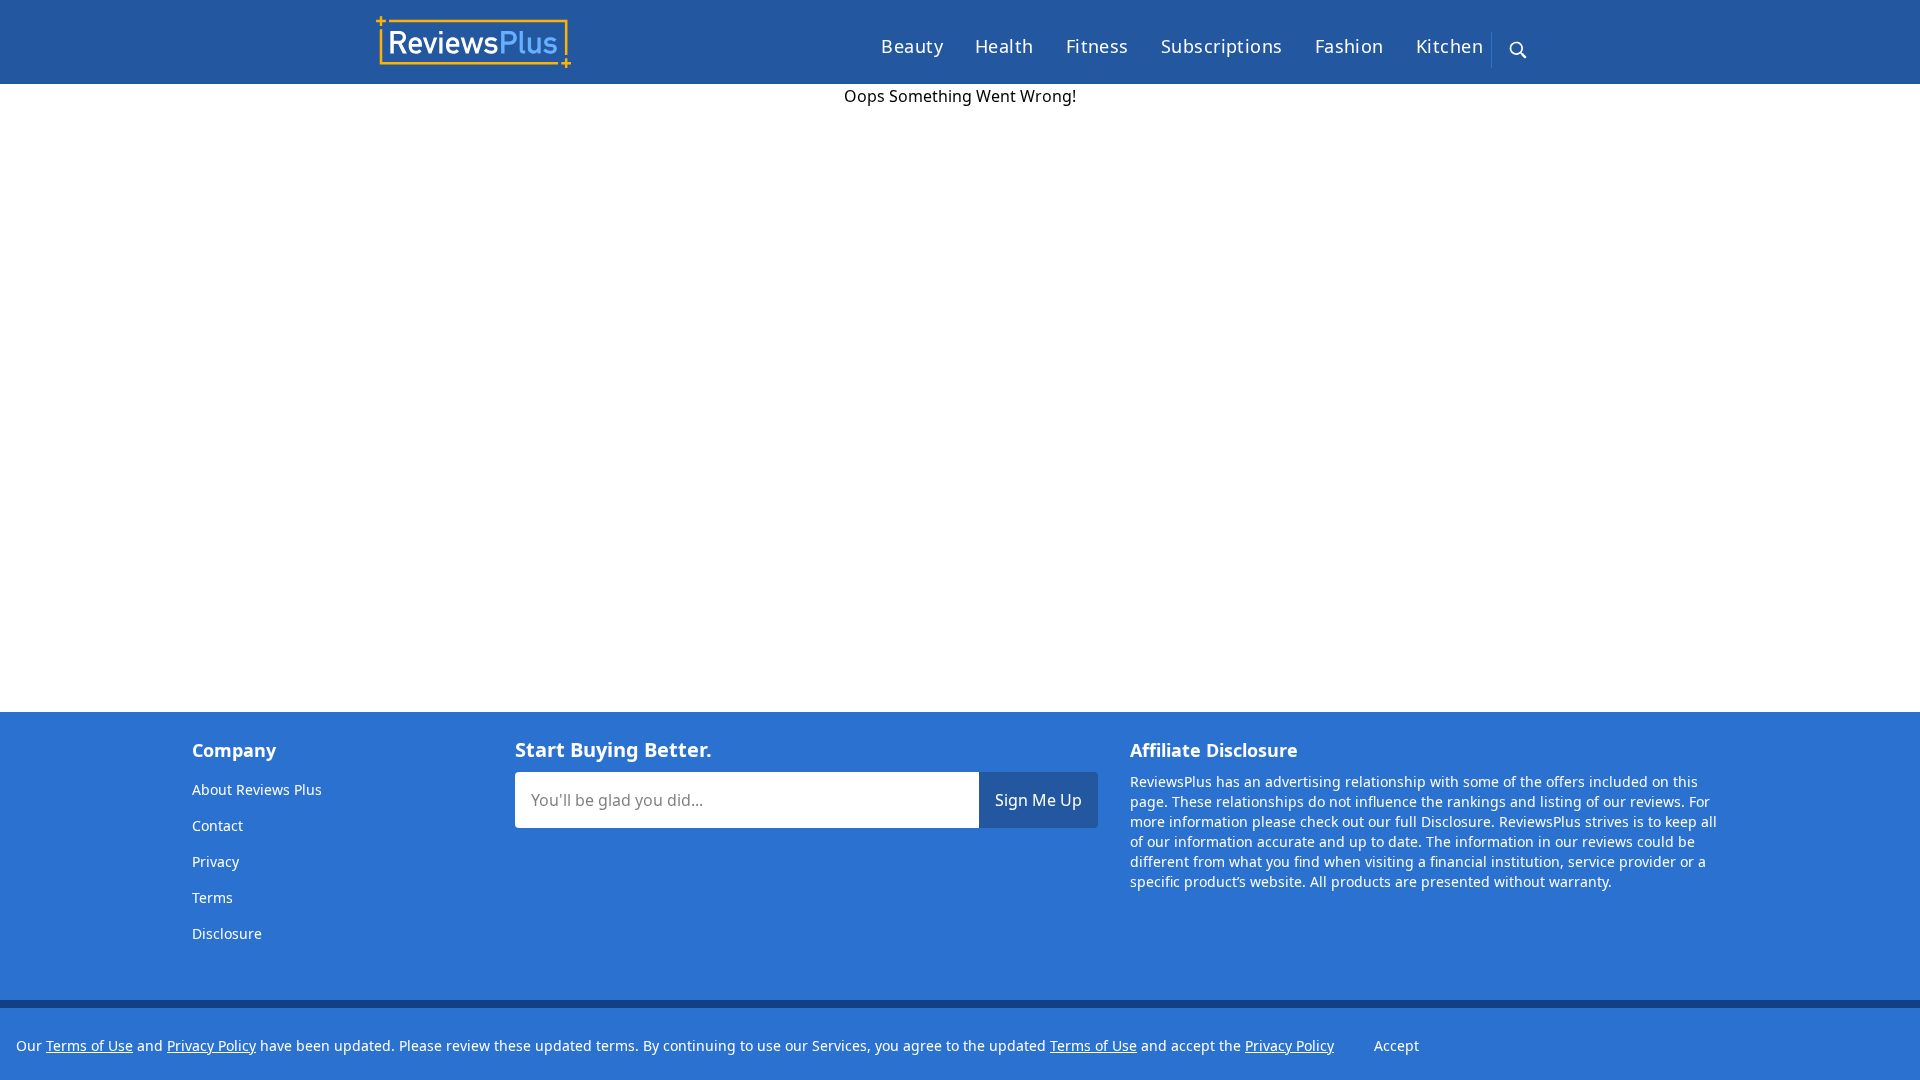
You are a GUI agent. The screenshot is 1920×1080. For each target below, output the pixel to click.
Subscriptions (1222, 46)
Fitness (1097, 46)
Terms (212, 897)
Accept (1396, 1045)
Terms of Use (89, 1045)
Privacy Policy (211, 1045)
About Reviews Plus (257, 789)
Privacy (215, 861)
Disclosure (227, 933)
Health (1004, 46)
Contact (217, 825)
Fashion (1349, 46)
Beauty (912, 46)
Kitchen (1449, 46)
